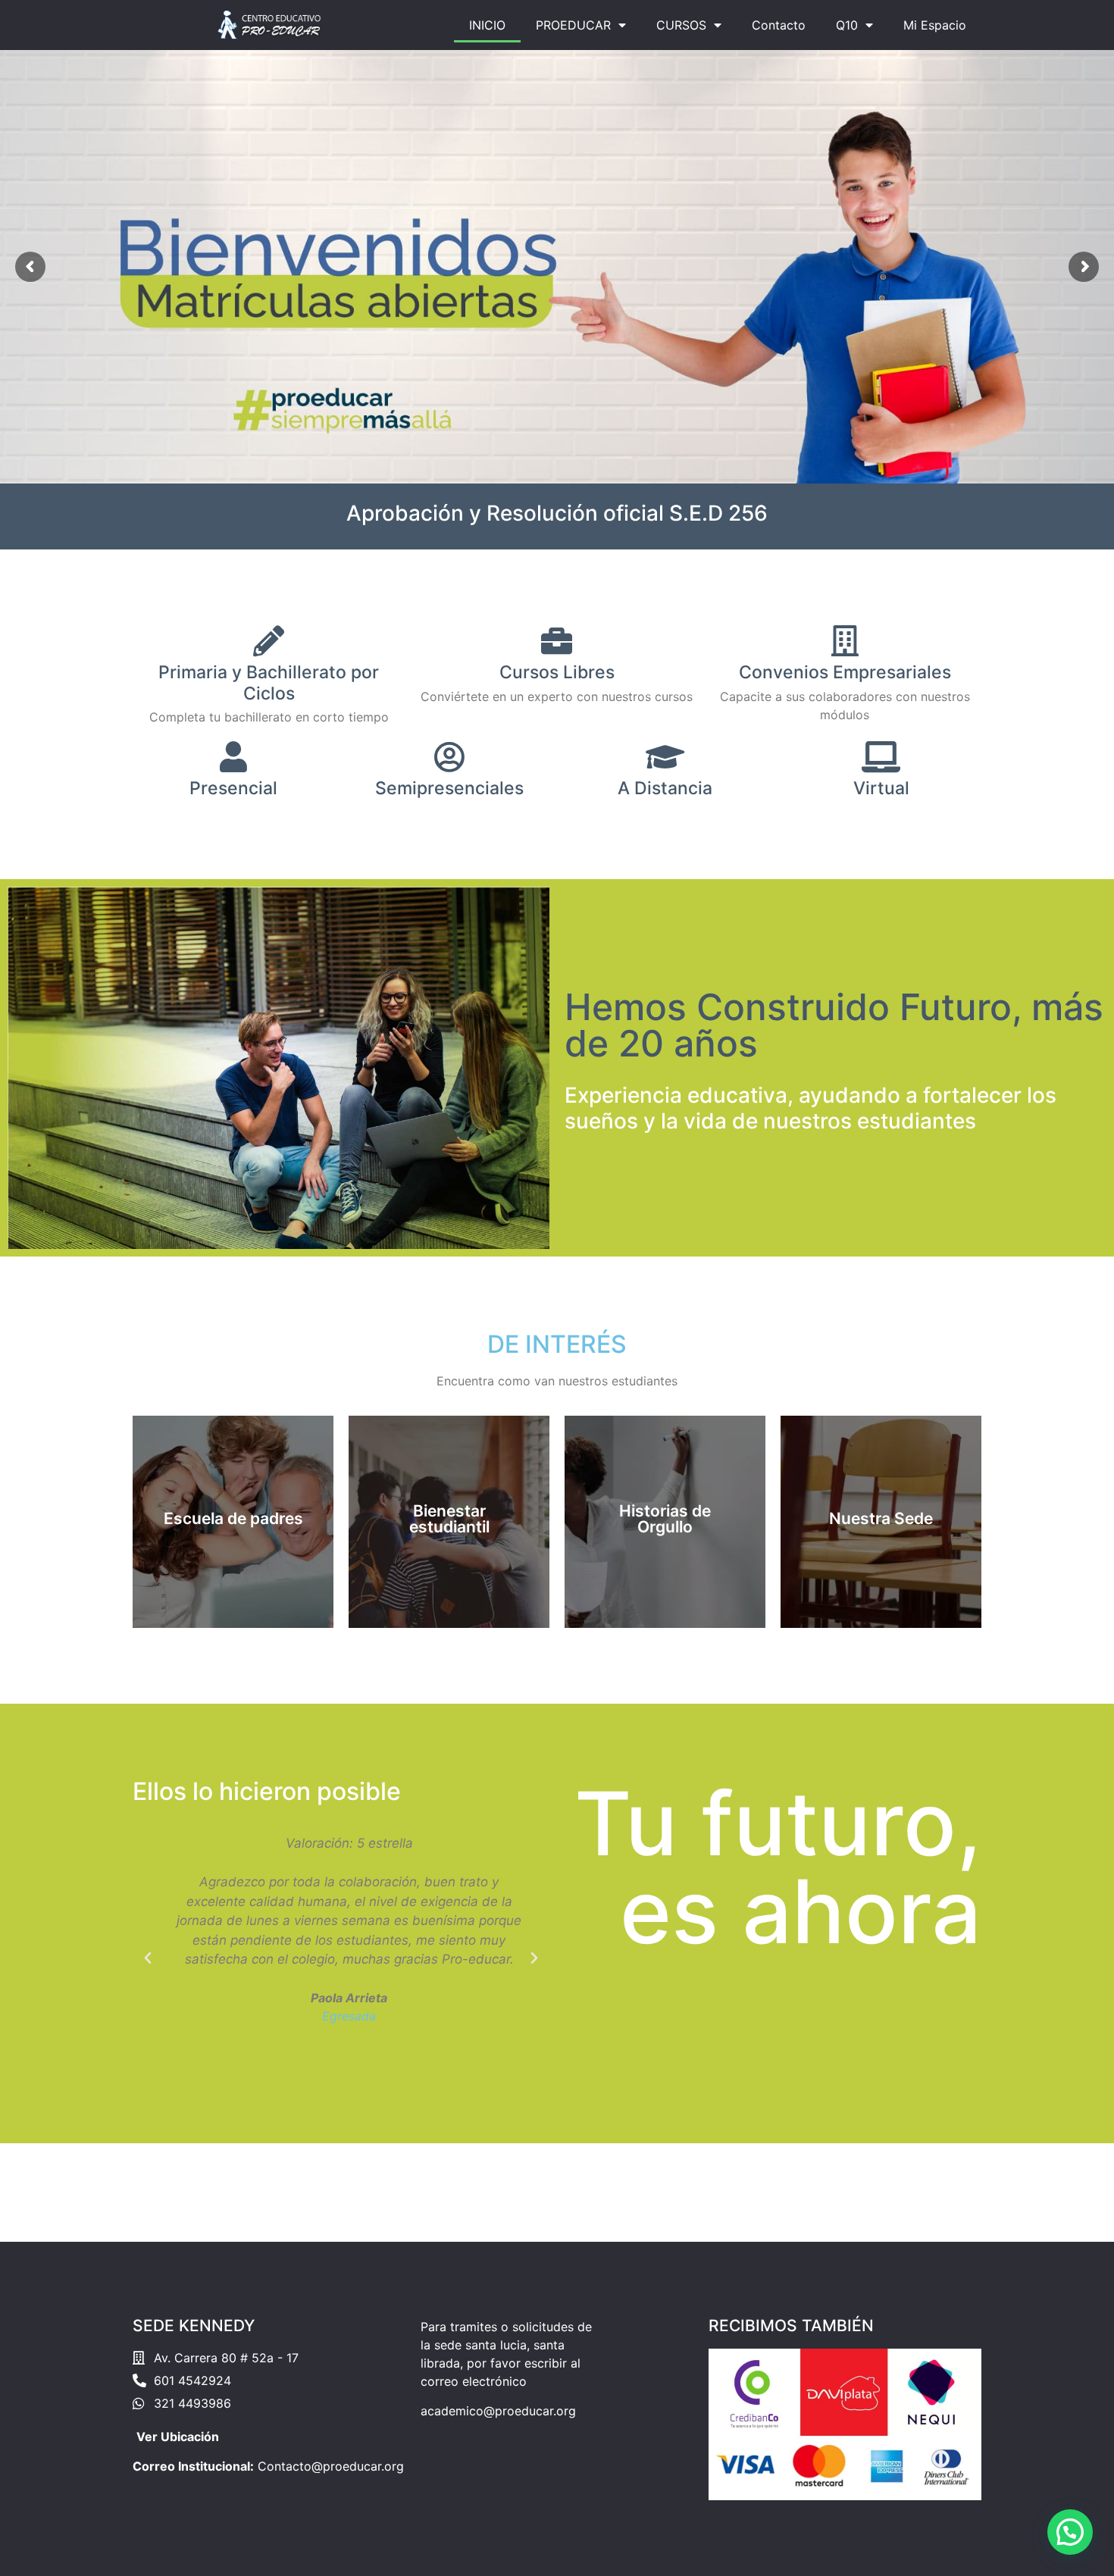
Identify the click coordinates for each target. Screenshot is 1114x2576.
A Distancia (665, 788)
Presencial (233, 788)
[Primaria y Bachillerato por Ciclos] (269, 641)
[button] (148, 1958)
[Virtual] (881, 757)
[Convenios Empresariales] (845, 641)
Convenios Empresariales (845, 672)
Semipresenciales (449, 788)
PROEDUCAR (573, 25)
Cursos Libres (557, 672)
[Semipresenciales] (449, 757)
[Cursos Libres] (557, 641)
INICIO (487, 25)
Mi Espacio (935, 25)
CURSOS (681, 25)
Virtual (881, 788)
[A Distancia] (665, 757)
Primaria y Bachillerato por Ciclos (269, 683)
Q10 (847, 25)
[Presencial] (233, 757)
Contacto (779, 25)
